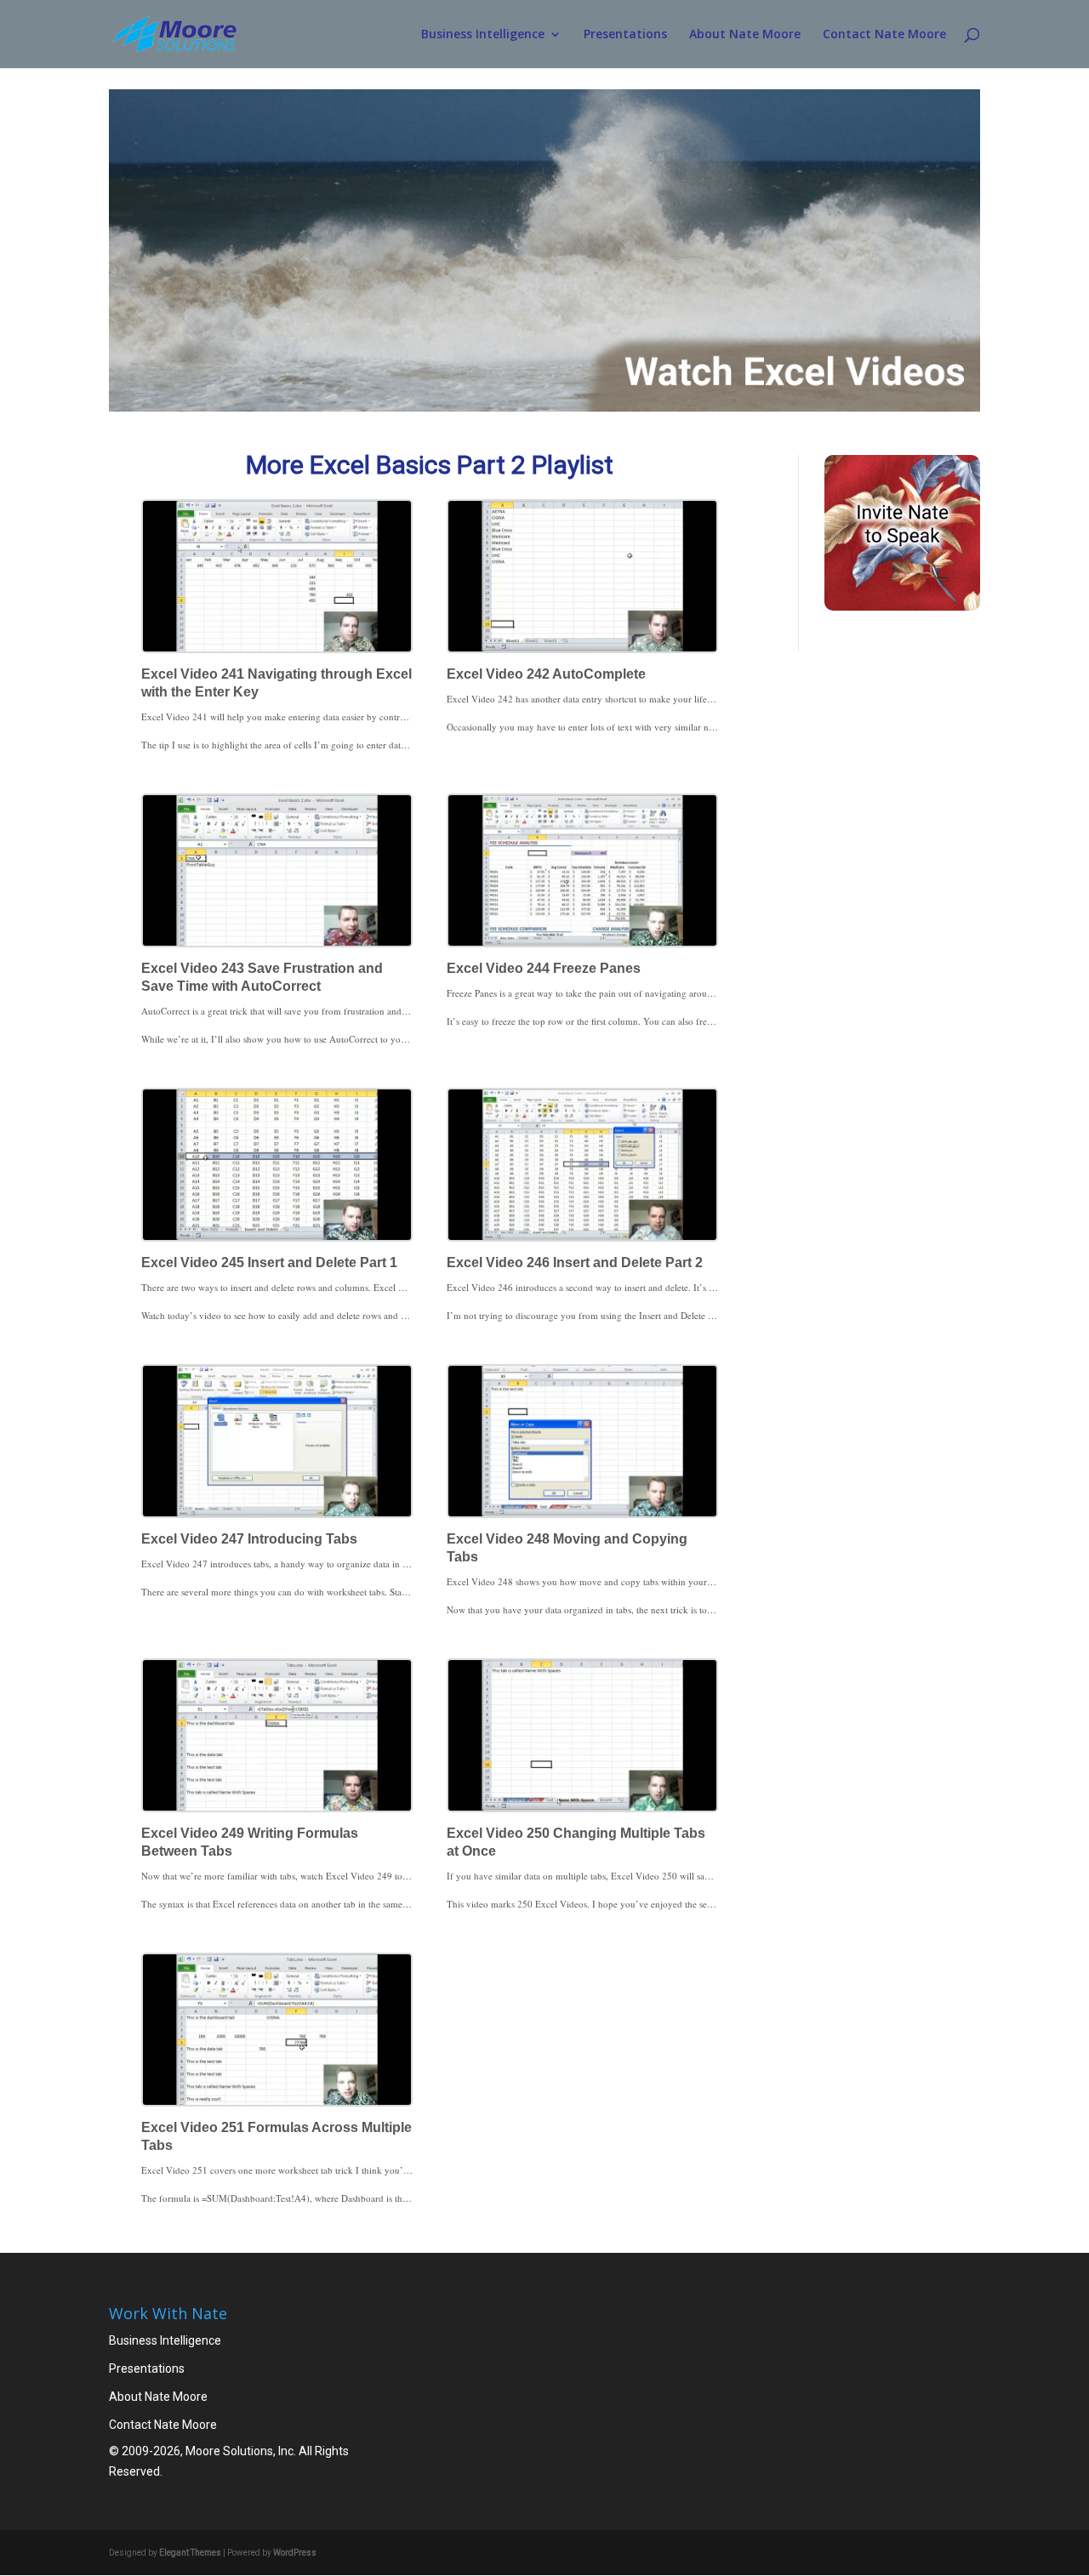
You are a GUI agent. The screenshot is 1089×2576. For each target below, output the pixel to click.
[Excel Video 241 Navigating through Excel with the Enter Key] (277, 576)
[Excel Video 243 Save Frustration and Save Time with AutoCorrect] (277, 870)
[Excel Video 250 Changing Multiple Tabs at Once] (582, 1735)
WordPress (295, 2553)
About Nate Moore (745, 35)
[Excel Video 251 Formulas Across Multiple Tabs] (277, 2030)
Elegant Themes (190, 2553)
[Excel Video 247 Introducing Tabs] (277, 1441)
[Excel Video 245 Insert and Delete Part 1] (277, 1165)
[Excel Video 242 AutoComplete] (582, 576)
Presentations (625, 35)
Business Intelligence (483, 35)
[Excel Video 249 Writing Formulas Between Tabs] (277, 1735)
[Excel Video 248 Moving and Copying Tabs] (582, 1441)
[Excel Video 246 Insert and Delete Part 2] (582, 1165)
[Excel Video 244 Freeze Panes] (582, 870)
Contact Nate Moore (884, 35)
